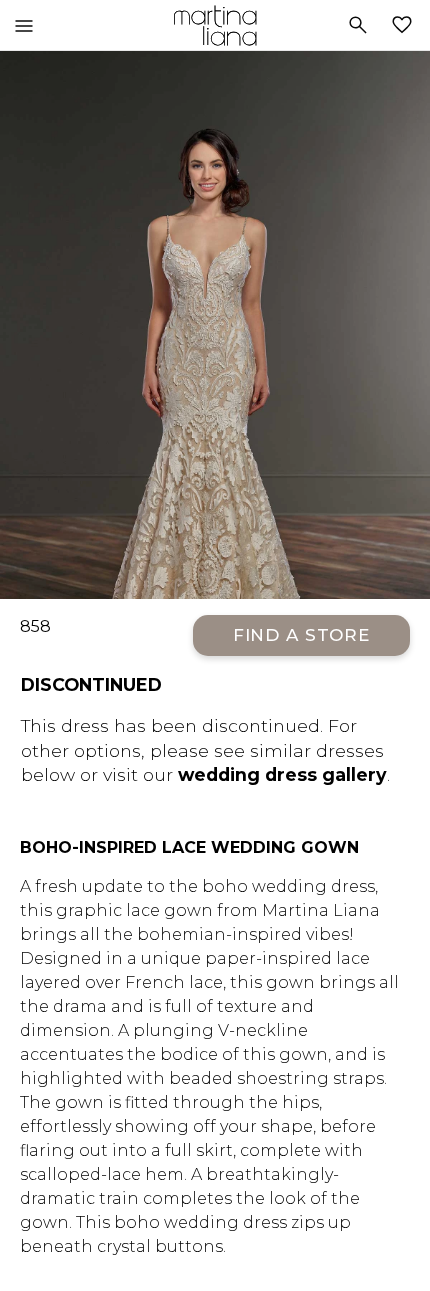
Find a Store (301, 635)
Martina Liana (215, 25)
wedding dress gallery (282, 774)
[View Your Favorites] (406, 25)
